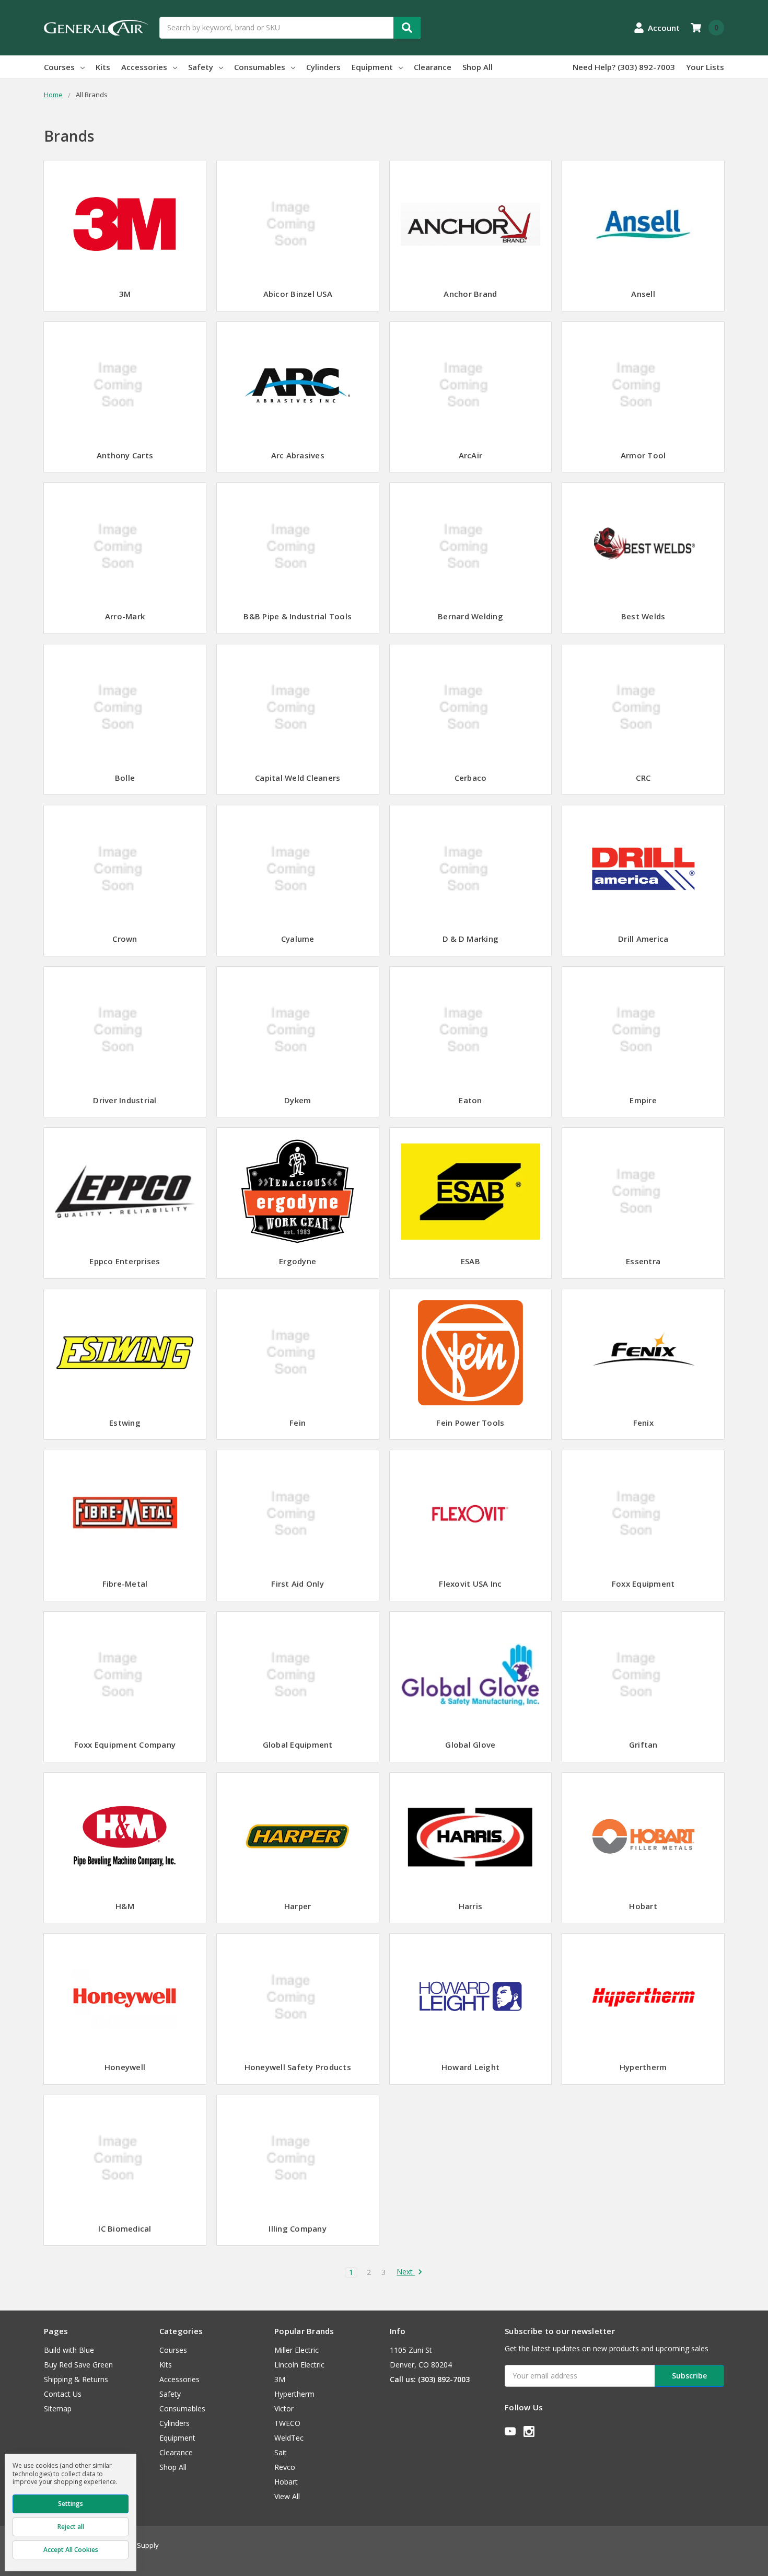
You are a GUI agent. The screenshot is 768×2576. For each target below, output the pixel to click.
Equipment (372, 67)
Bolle (125, 778)
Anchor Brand (470, 294)
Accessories (144, 67)
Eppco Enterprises (125, 1261)
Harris (471, 1906)
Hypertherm (643, 2067)
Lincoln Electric (299, 2365)
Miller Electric (296, 2350)
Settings (71, 2504)
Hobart (643, 1906)
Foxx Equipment (643, 1584)
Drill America (643, 939)
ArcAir (471, 455)
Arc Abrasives (298, 455)
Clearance (433, 67)
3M (125, 294)
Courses (59, 67)
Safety (201, 67)
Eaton (470, 1100)
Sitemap (58, 2408)
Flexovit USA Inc (470, 1584)
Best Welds (643, 616)
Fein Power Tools (470, 1423)
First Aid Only (298, 1584)
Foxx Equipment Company (125, 1745)
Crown (125, 939)
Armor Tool (643, 455)
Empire (643, 1100)
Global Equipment (298, 1745)
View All (287, 2496)
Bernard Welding (470, 616)
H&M (125, 1906)
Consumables (260, 67)
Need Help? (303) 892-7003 (624, 67)
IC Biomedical (125, 2228)
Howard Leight (470, 2067)
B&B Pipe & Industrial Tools (298, 616)
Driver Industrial (125, 1100)
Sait (281, 2452)
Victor (284, 2408)
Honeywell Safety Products (298, 2067)
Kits (103, 67)
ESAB (470, 1261)
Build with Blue (69, 2350)
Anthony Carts (125, 455)
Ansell (643, 294)
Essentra (643, 1261)
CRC (643, 778)
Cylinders (323, 67)
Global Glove (470, 1745)
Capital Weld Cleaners (298, 778)
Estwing (125, 1423)
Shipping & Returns (76, 2379)
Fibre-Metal (125, 1584)
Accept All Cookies (71, 2550)
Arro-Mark (125, 616)
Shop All (478, 67)
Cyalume (298, 939)
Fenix (643, 1423)
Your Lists (705, 67)
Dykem (298, 1100)
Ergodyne (298, 1261)
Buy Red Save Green (78, 2365)
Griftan (643, 1745)
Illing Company (298, 2228)
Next (406, 2272)
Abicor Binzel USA (298, 294)
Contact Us (63, 2394)
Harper (298, 1906)
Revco (285, 2467)
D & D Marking (470, 939)
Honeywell (125, 2067)
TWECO (287, 2423)
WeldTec (289, 2438)
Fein (298, 1423)
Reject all (71, 2527)
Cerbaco (471, 778)
